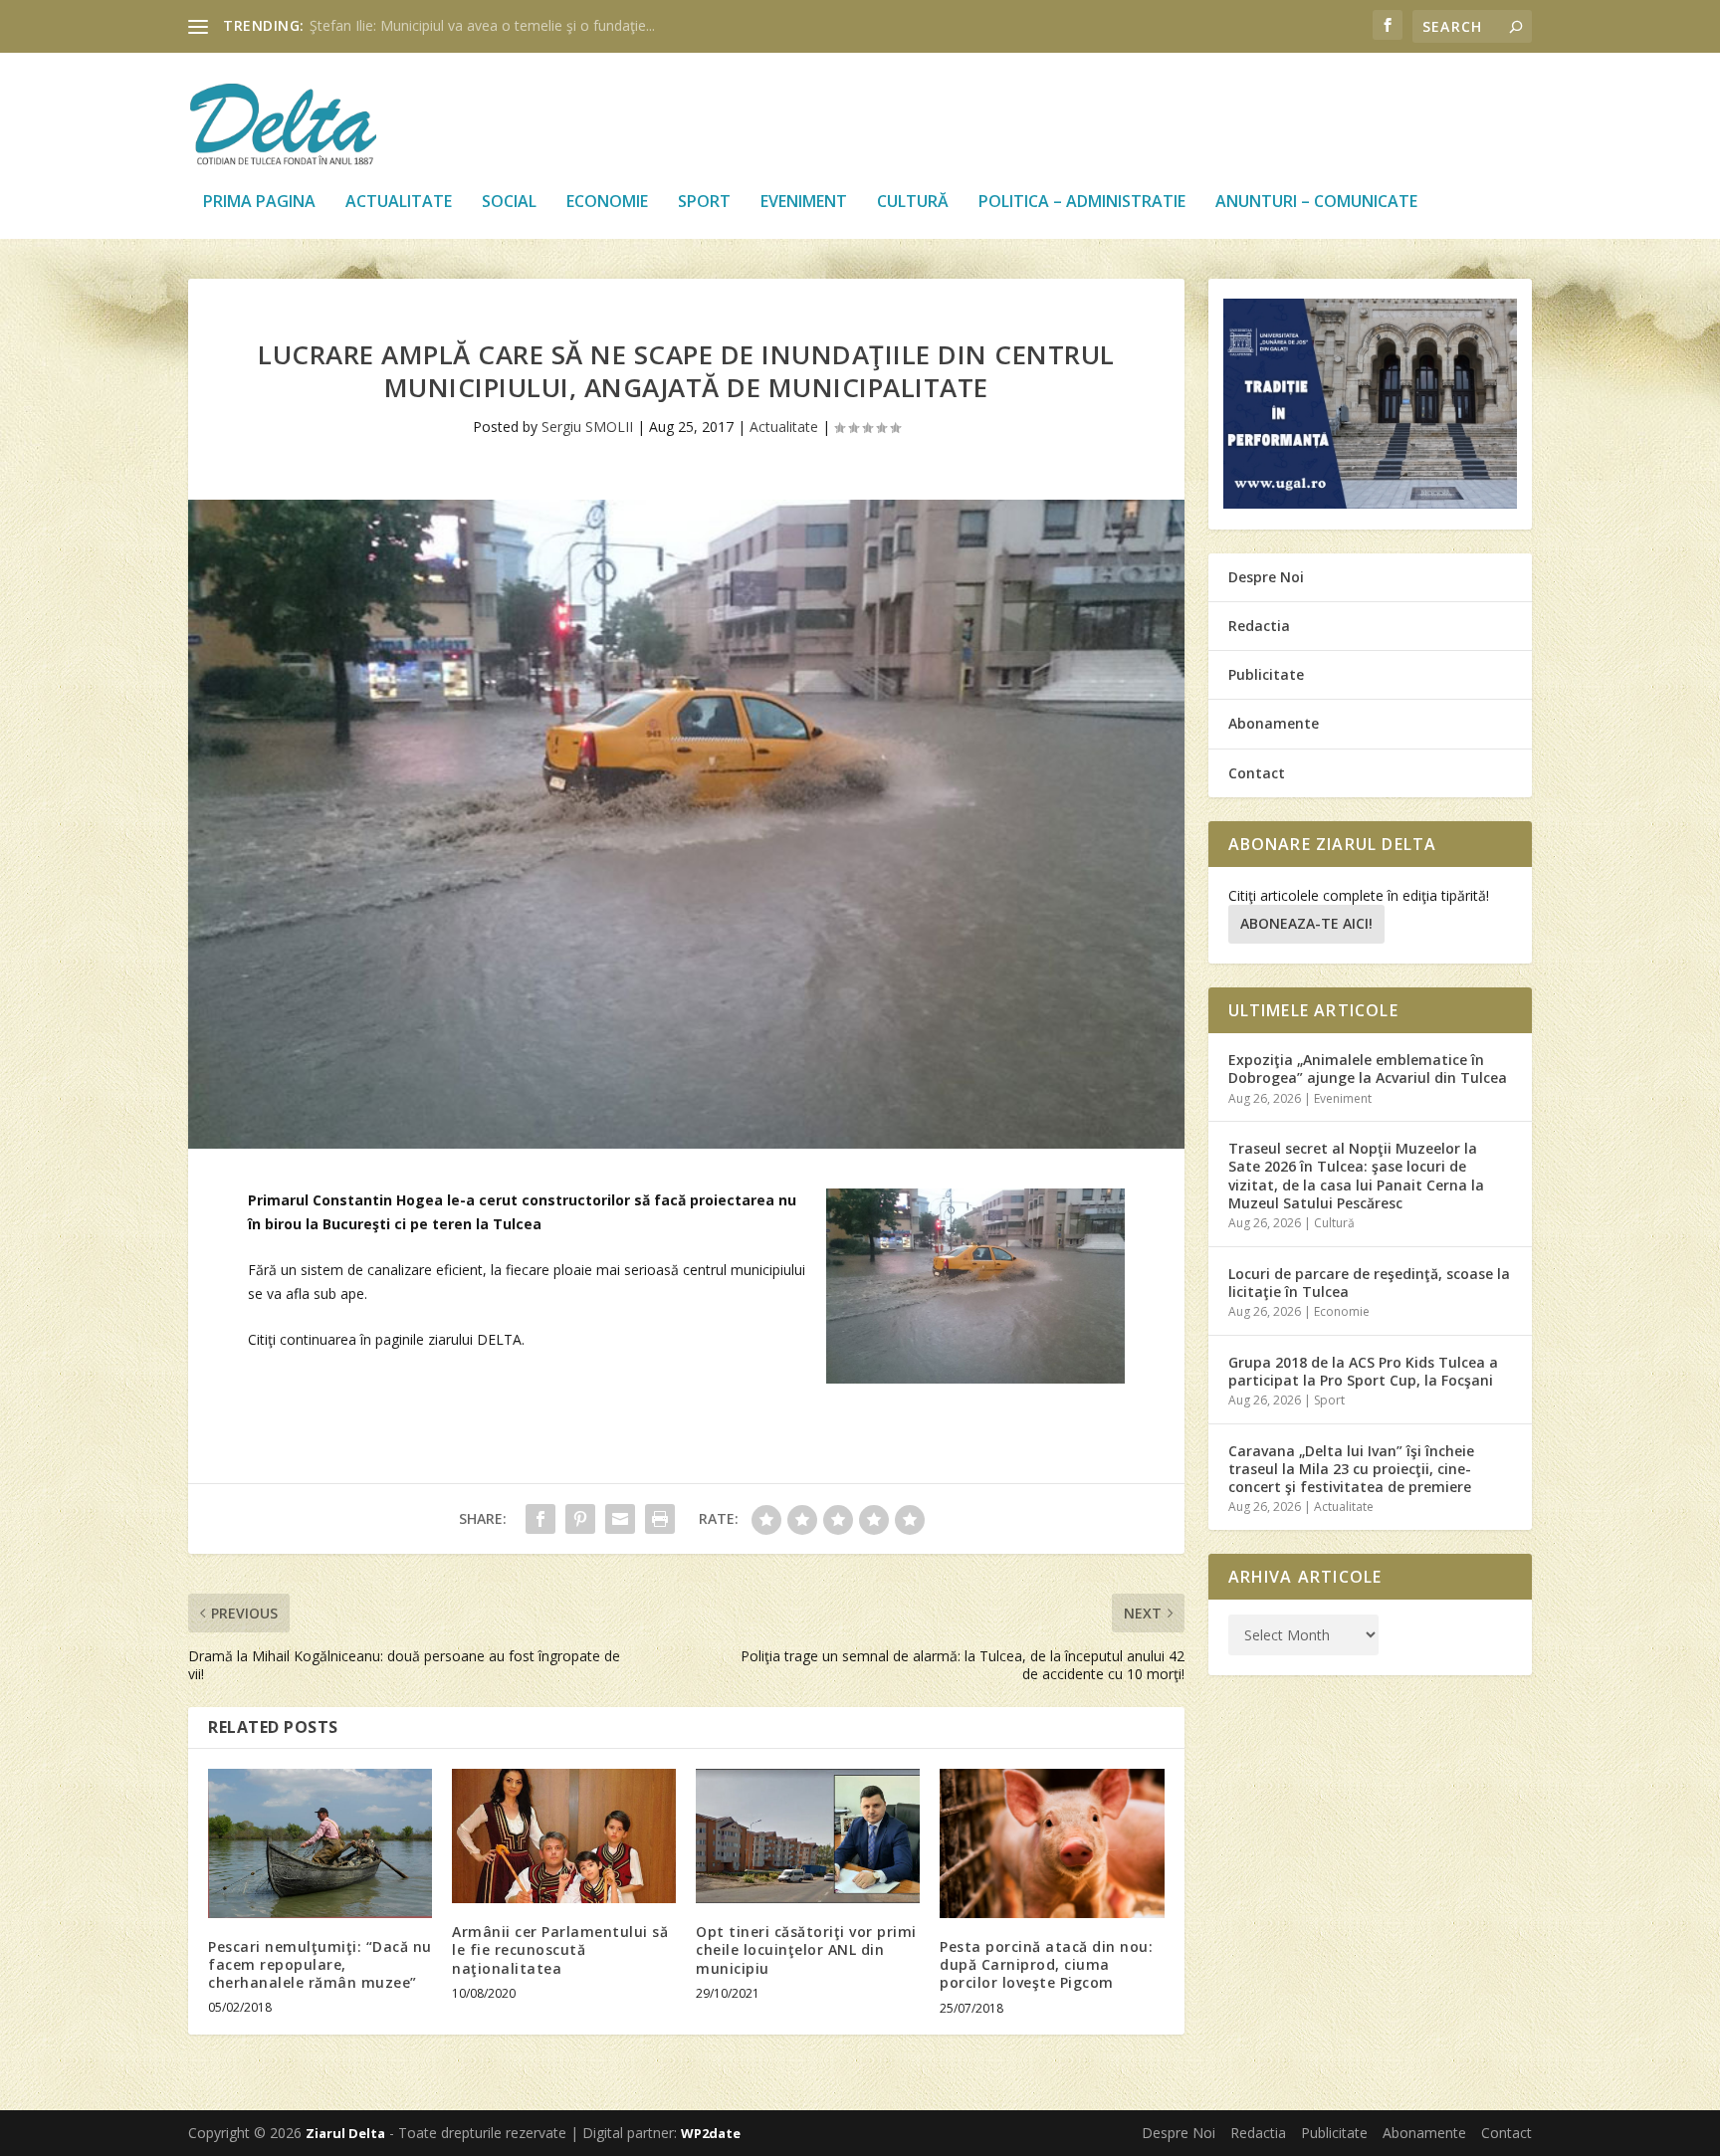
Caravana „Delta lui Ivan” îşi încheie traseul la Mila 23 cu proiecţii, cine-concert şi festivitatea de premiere (1351, 1469)
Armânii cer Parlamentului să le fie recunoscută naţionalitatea (560, 1949)
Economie (607, 203)
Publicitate (1266, 674)
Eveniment (804, 203)
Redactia (1259, 626)
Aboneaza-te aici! (1306, 923)
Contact (1257, 773)
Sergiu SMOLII (587, 427)
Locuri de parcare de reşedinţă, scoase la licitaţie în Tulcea (1369, 1283)
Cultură (913, 203)
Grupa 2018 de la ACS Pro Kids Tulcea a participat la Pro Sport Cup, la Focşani (1363, 1371)
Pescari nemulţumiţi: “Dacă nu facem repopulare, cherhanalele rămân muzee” (320, 1964)
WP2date (711, 2133)
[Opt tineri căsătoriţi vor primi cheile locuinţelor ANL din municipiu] (808, 1836)
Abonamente (1274, 723)
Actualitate (399, 203)
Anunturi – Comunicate (1316, 203)
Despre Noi (1266, 577)
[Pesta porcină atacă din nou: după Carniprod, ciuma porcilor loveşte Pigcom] (1052, 1843)
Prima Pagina (259, 203)
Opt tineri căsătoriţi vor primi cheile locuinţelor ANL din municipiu (806, 1949)
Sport (704, 203)
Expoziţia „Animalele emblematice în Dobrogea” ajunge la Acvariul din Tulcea (1368, 1069)
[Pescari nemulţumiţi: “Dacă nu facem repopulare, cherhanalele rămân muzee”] (320, 1843)
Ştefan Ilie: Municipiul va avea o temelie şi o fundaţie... (482, 25)
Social (509, 203)
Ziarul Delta (345, 2133)
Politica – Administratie (1082, 203)
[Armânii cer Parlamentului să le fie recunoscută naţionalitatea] (564, 1836)
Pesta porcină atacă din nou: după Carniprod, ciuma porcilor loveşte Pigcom (1046, 1964)
